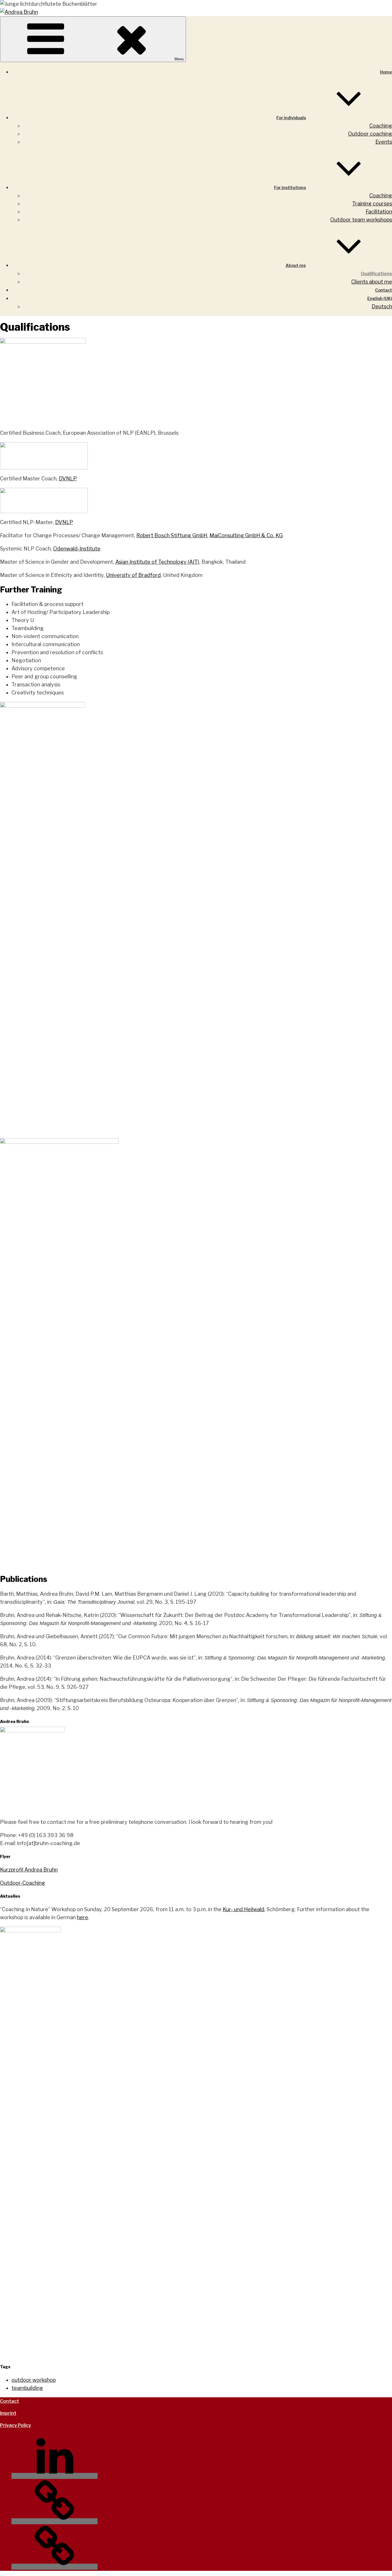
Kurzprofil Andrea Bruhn (29, 1870)
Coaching (381, 126)
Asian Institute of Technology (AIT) (157, 562)
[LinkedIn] (55, 2476)
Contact (384, 290)
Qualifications (376, 274)
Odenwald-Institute (77, 549)
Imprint (8, 2413)
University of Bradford (133, 575)
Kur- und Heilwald (243, 1909)
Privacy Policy (15, 2425)
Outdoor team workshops (361, 220)
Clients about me (372, 282)
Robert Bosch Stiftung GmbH (172, 535)
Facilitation (379, 212)
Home (386, 72)
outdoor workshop (34, 2380)
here (83, 1917)
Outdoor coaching (370, 134)
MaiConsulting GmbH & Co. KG (246, 535)
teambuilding (27, 2388)
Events (384, 142)
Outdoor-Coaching (23, 1883)
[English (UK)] (55, 2567)
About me (296, 265)
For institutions (290, 188)
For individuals (291, 118)
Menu (179, 59)
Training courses (372, 204)
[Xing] (55, 2521)
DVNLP (68, 479)
